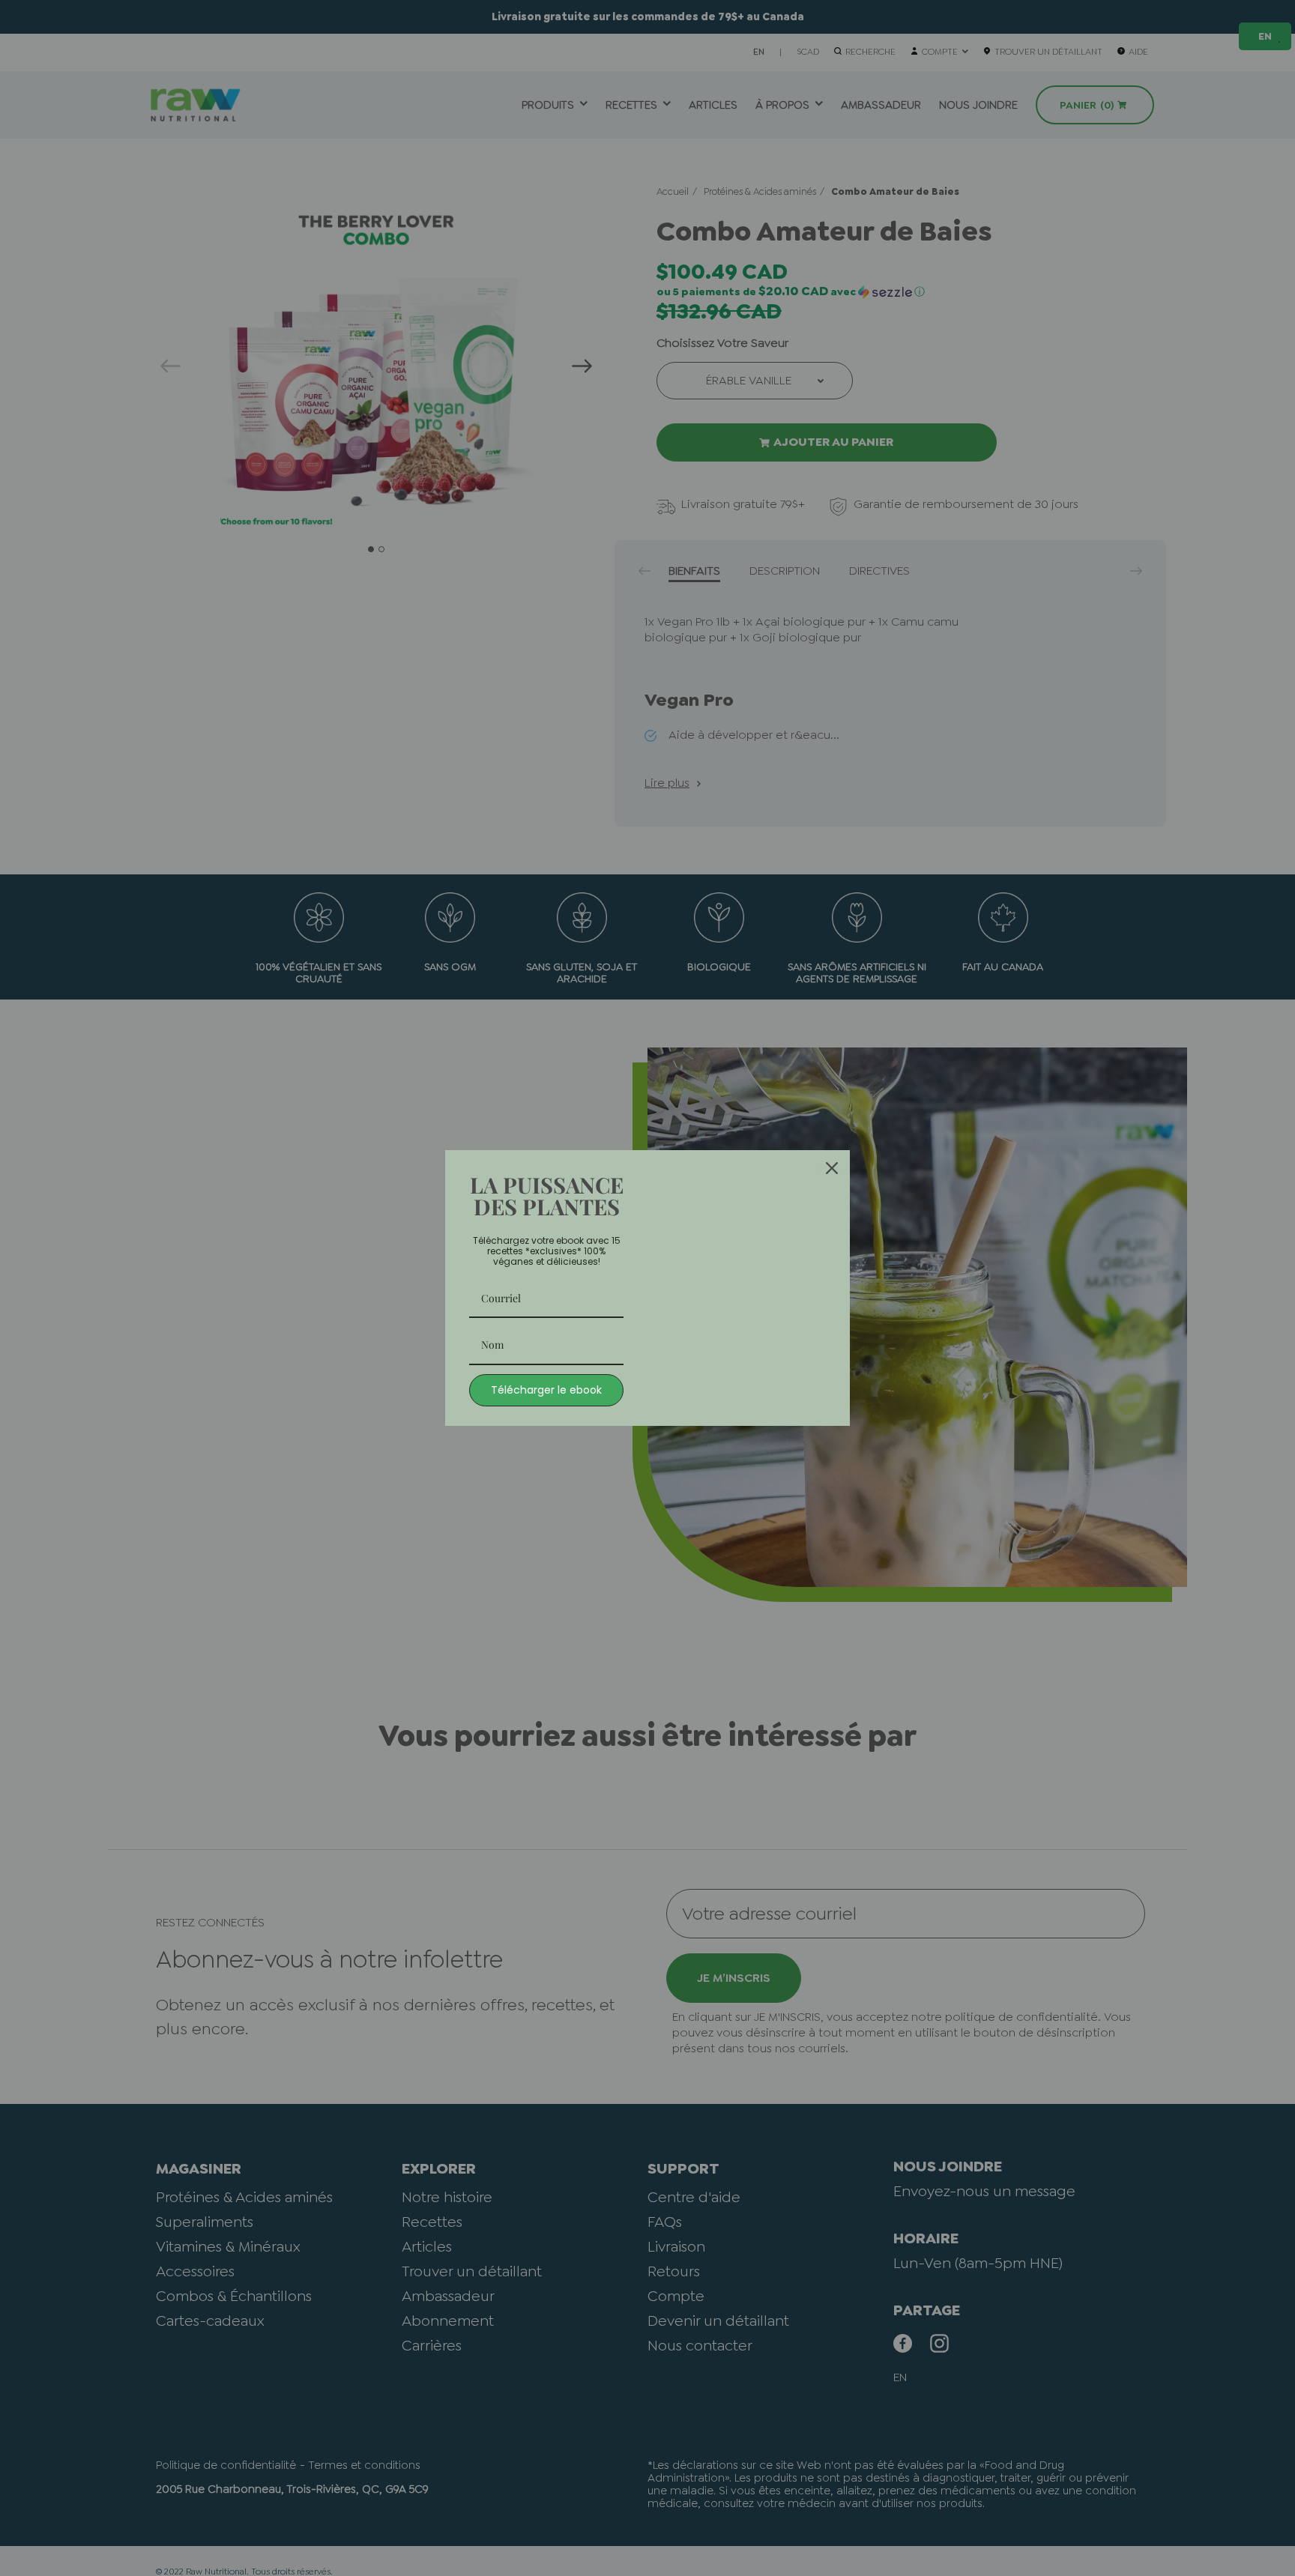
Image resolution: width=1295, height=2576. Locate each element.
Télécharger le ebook (546, 1390)
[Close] (832, 1168)
